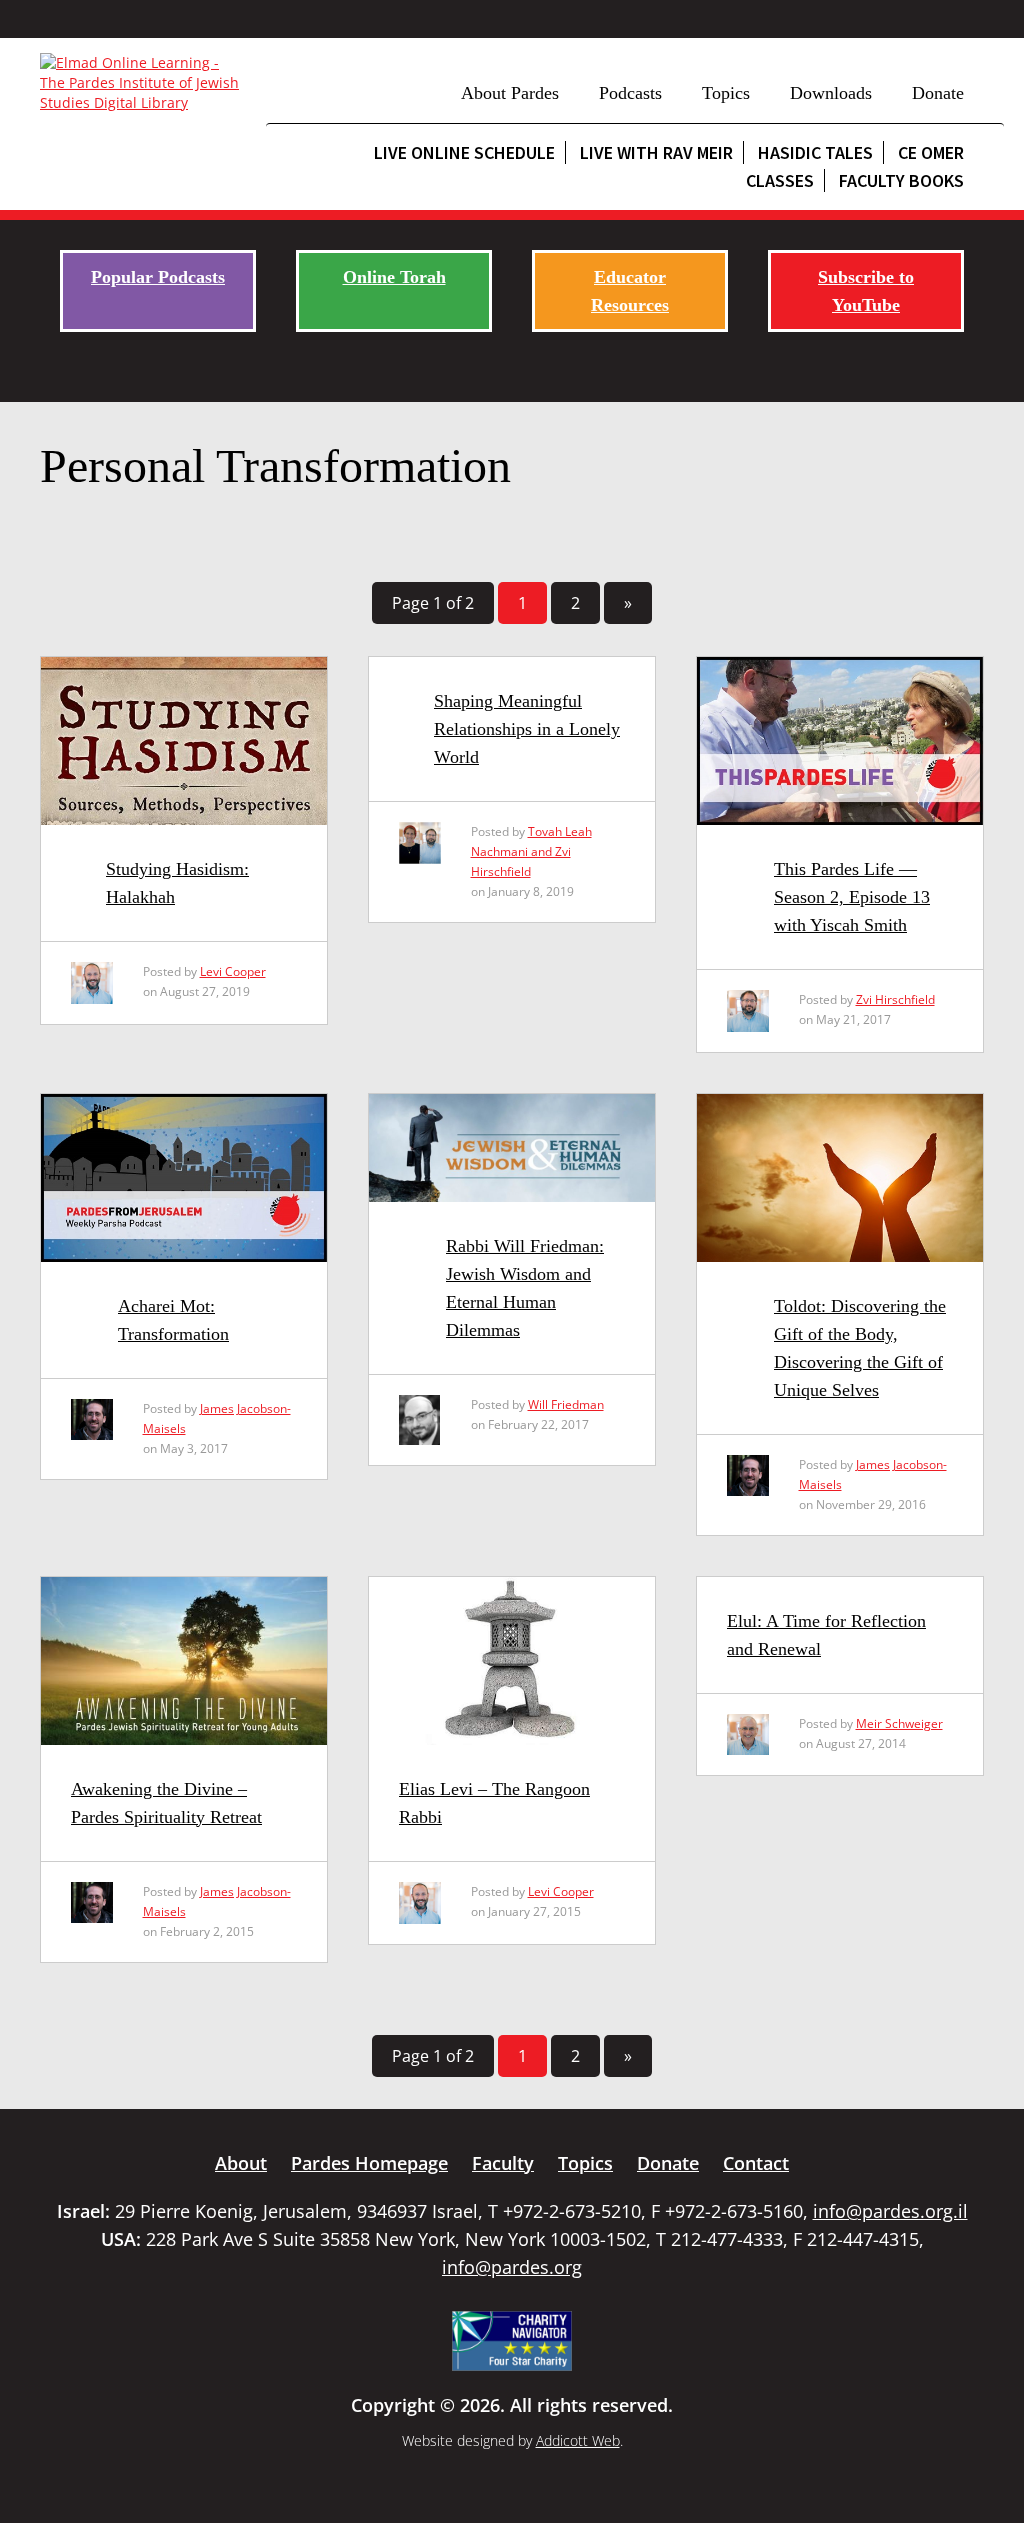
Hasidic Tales (815, 152)
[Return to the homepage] (143, 83)
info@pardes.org (512, 2267)
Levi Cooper (233, 971)
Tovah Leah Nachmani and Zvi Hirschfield (531, 851)
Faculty (503, 2163)
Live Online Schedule (464, 152)
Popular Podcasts (158, 277)
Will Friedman (566, 1404)
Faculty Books (901, 180)
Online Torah (394, 277)
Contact (756, 2163)
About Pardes (510, 93)
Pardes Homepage (369, 2163)
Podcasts (630, 93)
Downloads (831, 93)
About (241, 2163)
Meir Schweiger (899, 1723)
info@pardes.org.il (890, 2211)
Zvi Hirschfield (895, 999)
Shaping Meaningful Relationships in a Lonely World (527, 729)
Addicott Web (578, 2440)
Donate (938, 93)
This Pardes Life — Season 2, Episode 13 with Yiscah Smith (852, 897)
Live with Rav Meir (656, 152)
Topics (726, 93)
